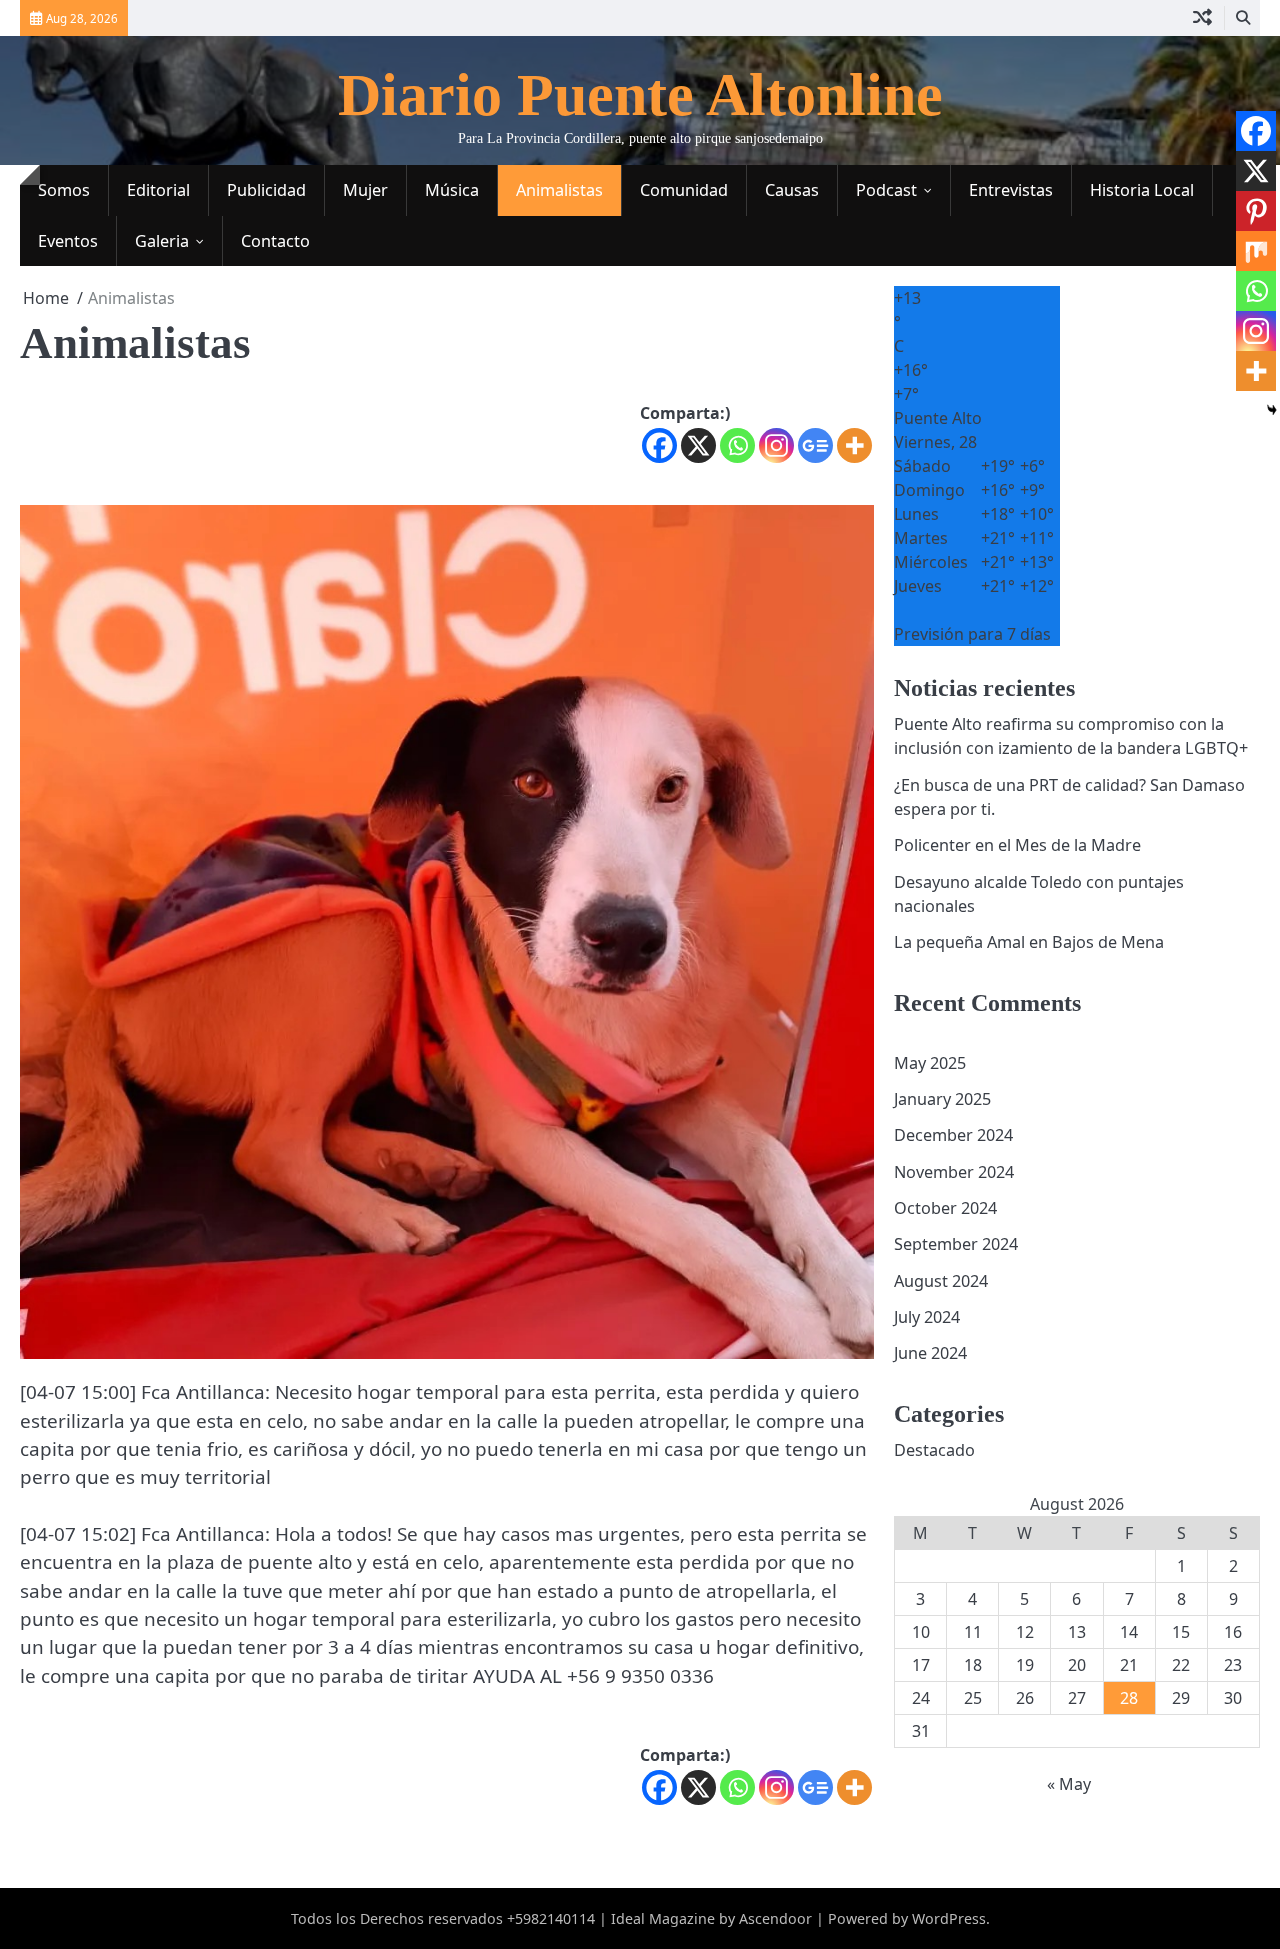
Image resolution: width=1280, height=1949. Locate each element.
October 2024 (945, 1208)
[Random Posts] (1202, 18)
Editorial (158, 190)
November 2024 (954, 1172)
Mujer (365, 190)
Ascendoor (775, 1918)
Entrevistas (1011, 190)
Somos (64, 190)
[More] (854, 445)
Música (452, 190)
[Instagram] (776, 445)
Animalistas (559, 190)
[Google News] (815, 445)
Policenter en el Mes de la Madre (1017, 845)
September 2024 (956, 1244)
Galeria (162, 241)
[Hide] (1272, 410)
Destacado (934, 1450)
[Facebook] (659, 445)
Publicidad (266, 190)
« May (1069, 1784)
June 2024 (930, 1353)
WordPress (949, 1918)
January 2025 (942, 1099)
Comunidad (684, 190)
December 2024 (953, 1135)
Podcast (886, 190)
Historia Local (1142, 190)
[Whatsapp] (737, 445)
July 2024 (927, 1317)
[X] (698, 445)
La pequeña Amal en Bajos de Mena (1029, 942)
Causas (792, 190)
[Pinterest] (1256, 211)
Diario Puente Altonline (640, 95)
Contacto (275, 241)
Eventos (68, 241)
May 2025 (930, 1063)
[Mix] (1256, 251)
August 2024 (941, 1281)
